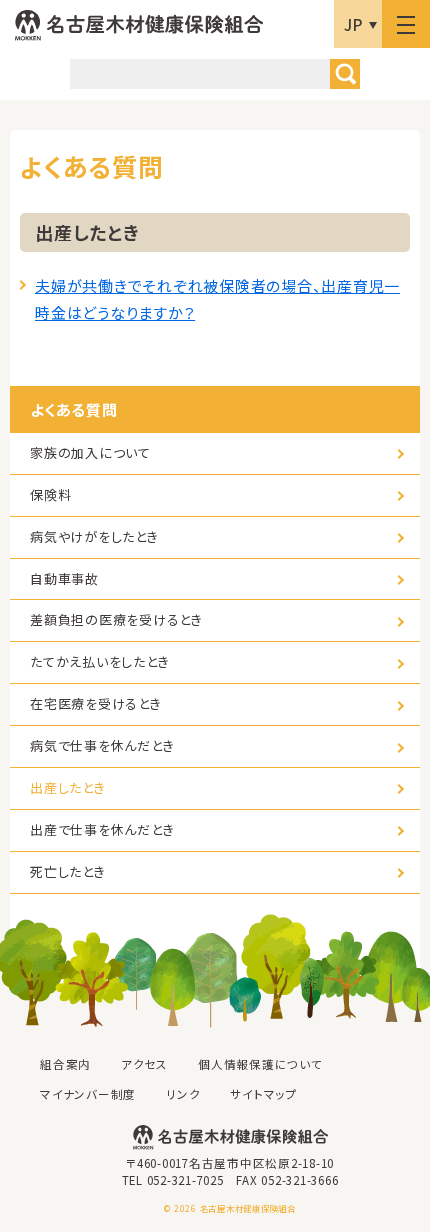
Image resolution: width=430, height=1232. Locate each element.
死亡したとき (68, 871)
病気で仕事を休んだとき (102, 745)
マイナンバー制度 (88, 1094)
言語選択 (358, 24)
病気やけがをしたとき (94, 536)
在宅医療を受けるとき (96, 703)
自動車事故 (64, 578)
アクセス (144, 1064)
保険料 (50, 494)
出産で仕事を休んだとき (102, 829)
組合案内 (65, 1064)
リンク (183, 1094)
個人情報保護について (260, 1064)
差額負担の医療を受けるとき (116, 619)
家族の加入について (90, 452)
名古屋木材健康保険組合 (139, 25)
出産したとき (68, 787)
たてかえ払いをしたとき (99, 661)
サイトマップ (264, 1094)
